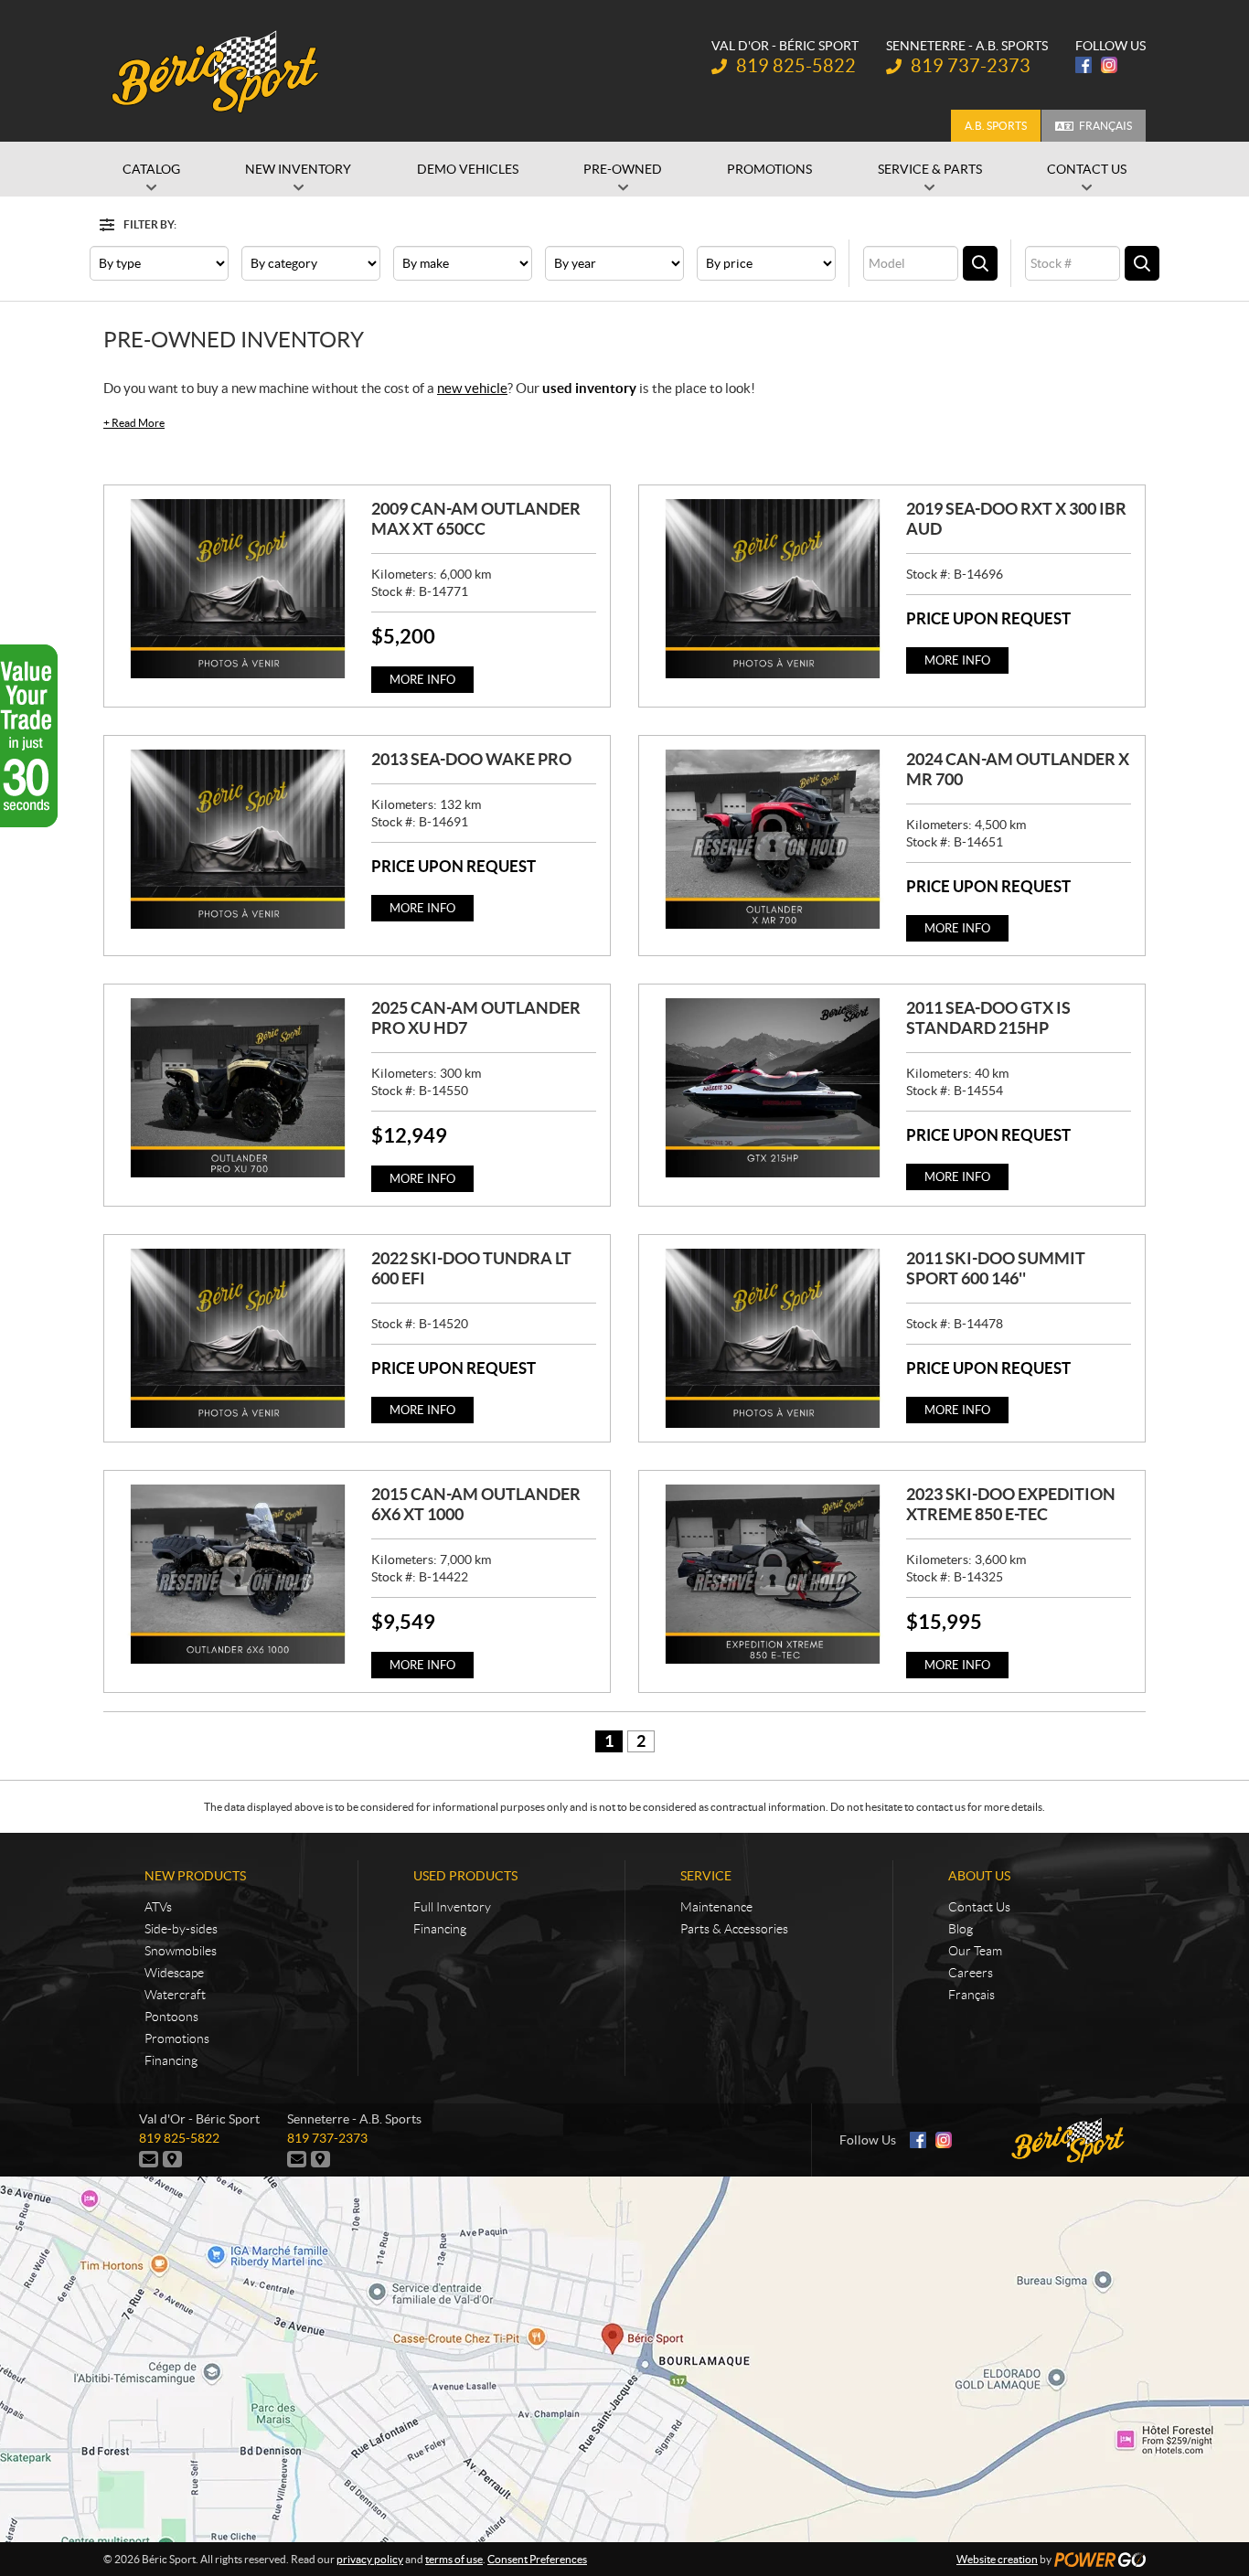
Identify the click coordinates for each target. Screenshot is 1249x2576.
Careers (971, 1973)
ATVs (158, 1907)
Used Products (465, 1876)
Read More (134, 423)
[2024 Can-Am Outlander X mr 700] (773, 839)
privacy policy (370, 2559)
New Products (195, 1876)
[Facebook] (1084, 65)
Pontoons (171, 2017)
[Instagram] (1109, 65)
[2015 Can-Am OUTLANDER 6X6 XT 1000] (238, 1574)
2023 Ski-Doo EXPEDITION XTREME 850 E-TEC (1011, 1504)
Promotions (177, 2038)
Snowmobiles (181, 1951)
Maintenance (716, 1907)
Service (706, 1876)
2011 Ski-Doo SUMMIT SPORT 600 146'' (996, 1268)
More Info (422, 680)
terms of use (454, 2559)
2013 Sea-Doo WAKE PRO (471, 759)
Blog (961, 1929)
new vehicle (472, 388)
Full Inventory (452, 1907)
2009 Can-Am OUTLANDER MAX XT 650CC (476, 519)
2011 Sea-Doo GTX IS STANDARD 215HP (988, 1018)
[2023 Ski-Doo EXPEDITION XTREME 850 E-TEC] (773, 1574)
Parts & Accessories (734, 1929)
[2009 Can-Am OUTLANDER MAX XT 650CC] (238, 589)
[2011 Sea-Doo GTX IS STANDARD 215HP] (773, 1088)
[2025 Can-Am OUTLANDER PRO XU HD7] (238, 1088)
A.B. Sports (996, 126)
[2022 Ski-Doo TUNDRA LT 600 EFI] (238, 1338)
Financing (171, 2060)
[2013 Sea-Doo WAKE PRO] (238, 839)
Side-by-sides (181, 1929)
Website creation (997, 2559)
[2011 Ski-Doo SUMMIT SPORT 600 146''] (773, 1338)
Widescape (174, 1973)
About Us (979, 1876)
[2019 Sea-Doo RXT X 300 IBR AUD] (773, 589)
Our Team (975, 1951)
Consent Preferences (537, 2559)
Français (1105, 126)
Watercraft (175, 1995)
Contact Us (979, 1907)
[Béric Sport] (218, 71)
